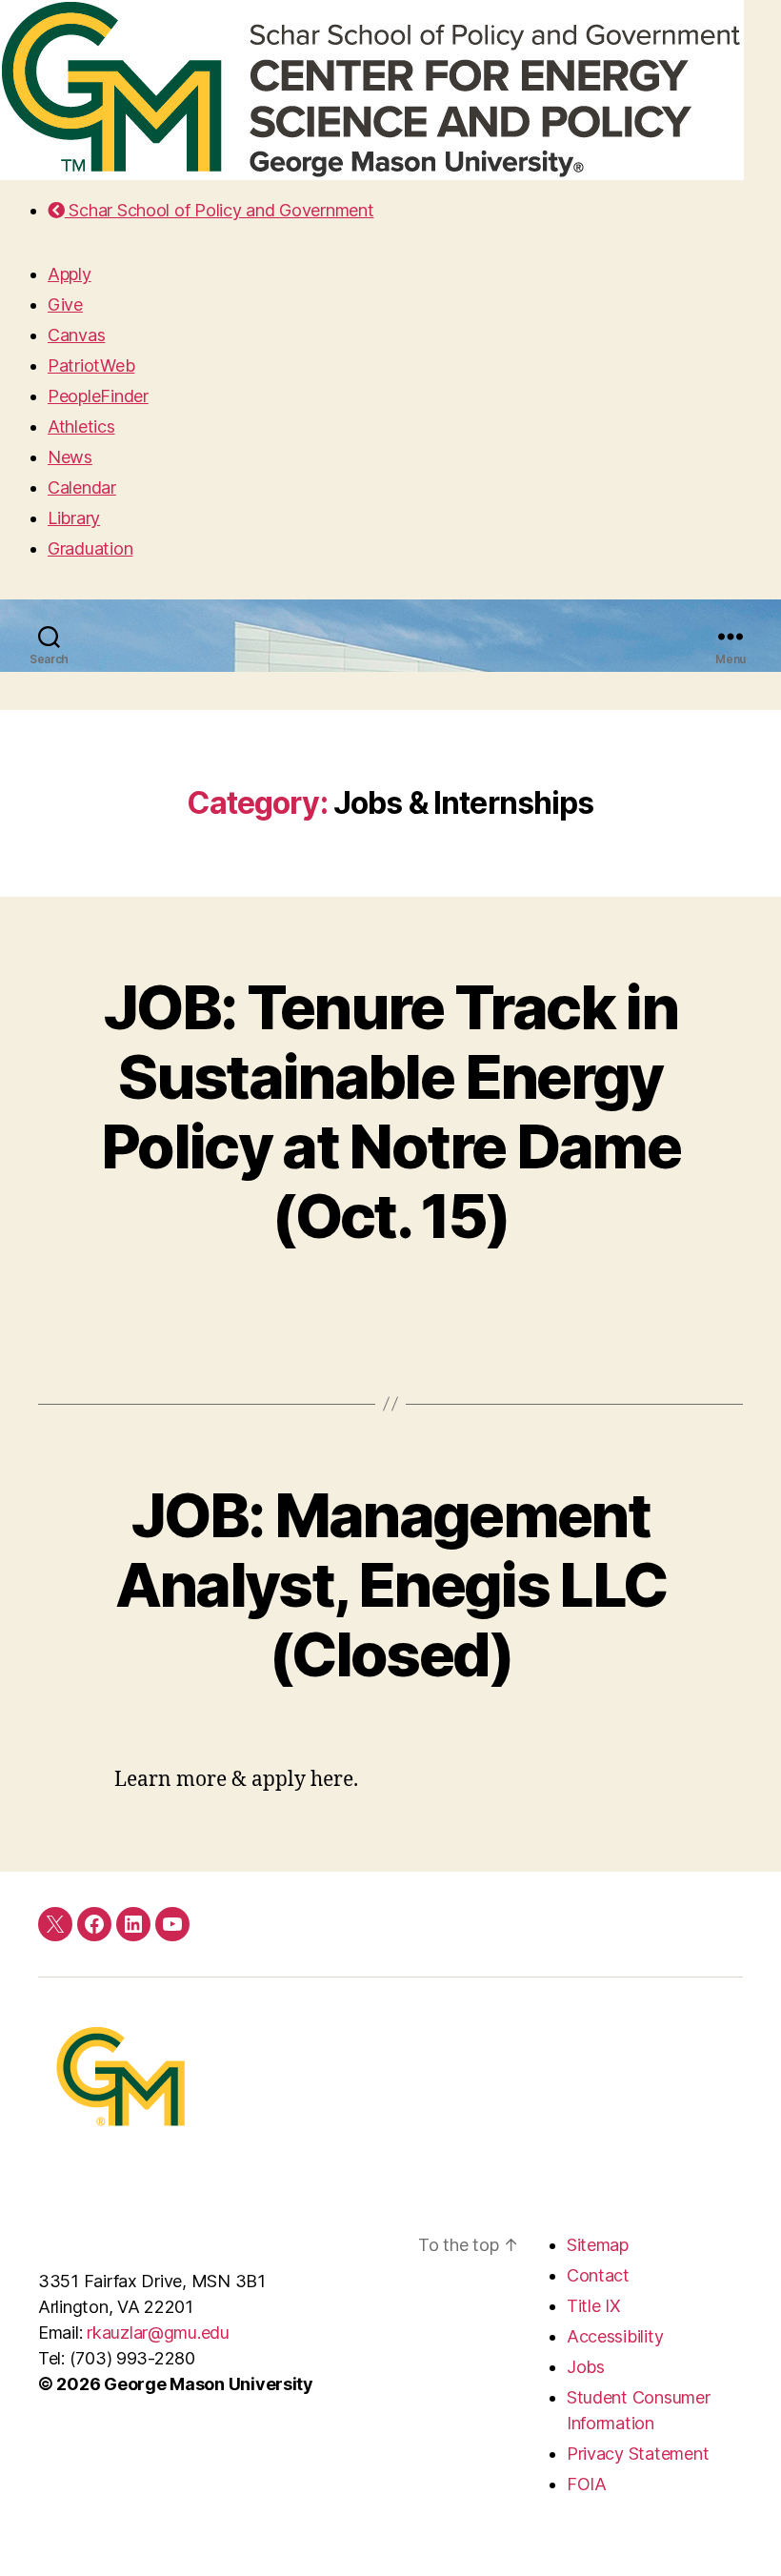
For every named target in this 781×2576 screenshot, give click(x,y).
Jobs (586, 2367)
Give (65, 304)
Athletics (81, 426)
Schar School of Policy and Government (219, 210)
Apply (70, 274)
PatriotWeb (91, 365)
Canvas (76, 335)
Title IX (594, 2306)
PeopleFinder (98, 396)
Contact (598, 2275)
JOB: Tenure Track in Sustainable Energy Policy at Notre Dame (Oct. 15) (390, 1111)
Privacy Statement (638, 2454)
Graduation (90, 548)
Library (74, 518)
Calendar (82, 487)
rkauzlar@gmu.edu (158, 2333)
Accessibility (615, 2336)
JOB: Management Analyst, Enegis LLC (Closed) (390, 1584)
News (70, 457)
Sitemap (598, 2245)
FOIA (587, 2484)
